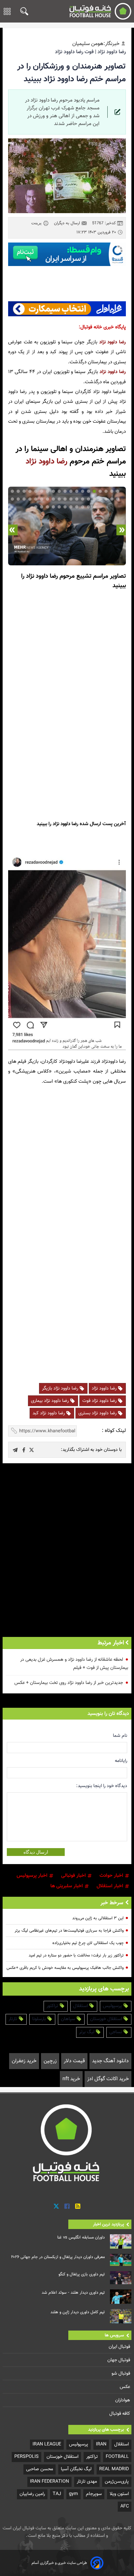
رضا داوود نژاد (113, 342)
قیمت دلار (74, 2061)
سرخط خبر (112, 1903)
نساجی (116, 2032)
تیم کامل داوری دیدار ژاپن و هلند (78, 2312)
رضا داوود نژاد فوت (100, 1401)
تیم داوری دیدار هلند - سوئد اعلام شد (73, 2293)
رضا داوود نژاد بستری (98, 1413)
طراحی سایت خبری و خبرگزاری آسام (59, 2563)
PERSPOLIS (27, 2457)
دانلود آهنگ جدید (110, 2061)
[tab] (118, 491)
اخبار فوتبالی (74, 1876)
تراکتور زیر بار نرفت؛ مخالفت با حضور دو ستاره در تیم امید (76, 1956)
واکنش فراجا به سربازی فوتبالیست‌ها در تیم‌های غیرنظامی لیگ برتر (69, 1931)
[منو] (7, 11)
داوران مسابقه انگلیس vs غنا (81, 2238)
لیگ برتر (87, 2032)
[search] (23, 11)
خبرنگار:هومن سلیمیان (96, 44)
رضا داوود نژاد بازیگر (61, 1388)
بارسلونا (40, 2019)
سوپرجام (94, 2494)
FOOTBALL (117, 2457)
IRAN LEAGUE (47, 2444)
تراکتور (53, 2006)
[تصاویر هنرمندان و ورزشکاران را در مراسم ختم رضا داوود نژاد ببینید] (32, 1450)
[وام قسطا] (67, 254)
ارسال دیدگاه (36, 1852)
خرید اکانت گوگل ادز (108, 2079)
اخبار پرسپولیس (33, 1876)
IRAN (101, 2444)
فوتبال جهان (119, 2360)
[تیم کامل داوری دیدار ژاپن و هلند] (121, 2316)
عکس (126, 2387)
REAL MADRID (114, 2469)
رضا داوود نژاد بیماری (50, 1401)
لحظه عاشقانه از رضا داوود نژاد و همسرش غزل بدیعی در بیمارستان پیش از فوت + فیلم (74, 1664)
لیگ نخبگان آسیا (76, 2469)
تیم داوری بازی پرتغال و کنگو (82, 2274)
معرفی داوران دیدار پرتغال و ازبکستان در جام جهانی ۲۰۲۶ (58, 2257)
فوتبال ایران (120, 2347)
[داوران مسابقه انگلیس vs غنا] (121, 2241)
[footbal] (67, 2143)
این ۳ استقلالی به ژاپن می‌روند (98, 1918)
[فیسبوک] (67, 2206)
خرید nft (71, 2079)
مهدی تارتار (87, 2482)
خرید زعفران (24, 2061)
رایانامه (121, 1761)
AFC (125, 2506)
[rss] (78, 2206)
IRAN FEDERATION (49, 2482)
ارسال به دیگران (68, 223)
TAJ (57, 2494)
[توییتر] (56, 2206)
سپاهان (69, 2019)
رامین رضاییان (32, 2494)
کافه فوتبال (120, 2414)
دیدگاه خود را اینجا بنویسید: (102, 1786)
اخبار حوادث (112, 1876)
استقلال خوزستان (107, 2019)
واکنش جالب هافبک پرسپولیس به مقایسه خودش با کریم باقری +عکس (65, 1968)
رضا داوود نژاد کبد (49, 1413)
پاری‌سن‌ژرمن (117, 2482)
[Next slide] (13, 530)
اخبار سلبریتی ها (67, 1886)
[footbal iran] (99, 11)
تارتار (13, 2019)
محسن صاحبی (40, 2469)
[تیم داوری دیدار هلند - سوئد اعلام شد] (121, 2297)
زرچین (50, 2061)
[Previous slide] (121, 530)
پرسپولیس (113, 2006)
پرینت (37, 223)
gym (74, 2494)
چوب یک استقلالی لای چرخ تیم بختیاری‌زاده (88, 1943)
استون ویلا (119, 2494)
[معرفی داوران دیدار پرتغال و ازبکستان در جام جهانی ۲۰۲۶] (121, 2260)
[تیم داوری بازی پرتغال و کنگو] (121, 2278)
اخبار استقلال (111, 1886)
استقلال (81, 2006)
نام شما (120, 1736)
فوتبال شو (121, 2373)
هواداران (123, 2400)
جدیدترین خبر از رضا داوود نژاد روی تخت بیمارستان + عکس (69, 1683)
